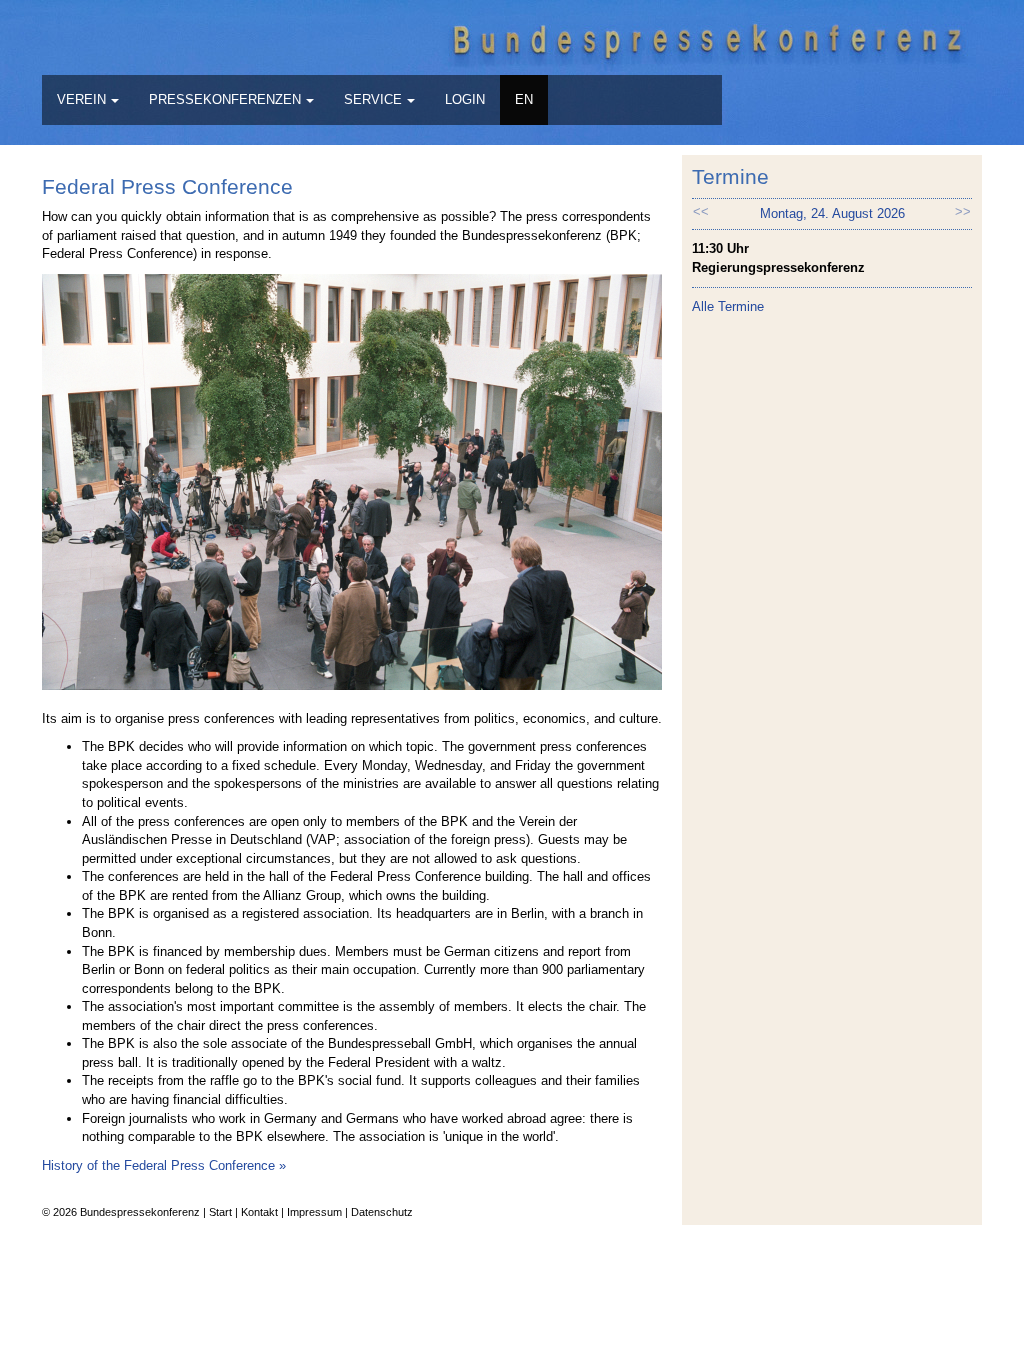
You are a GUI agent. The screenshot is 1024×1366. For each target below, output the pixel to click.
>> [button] (963, 211)
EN (524, 99)
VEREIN (81, 99)
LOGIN (465, 99)
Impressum (314, 1212)
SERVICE (373, 99)
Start (220, 1212)
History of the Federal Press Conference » (164, 1165)
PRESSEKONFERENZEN (225, 99)
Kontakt (259, 1212)
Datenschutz (382, 1212)
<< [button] (701, 211)
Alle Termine (728, 306)
